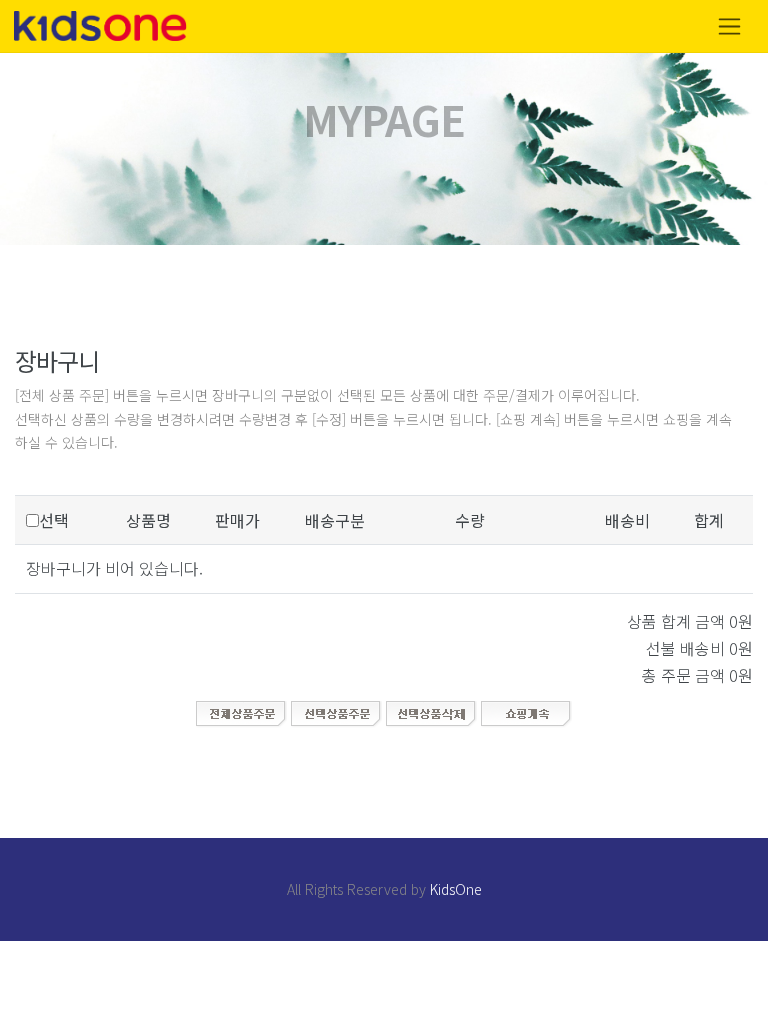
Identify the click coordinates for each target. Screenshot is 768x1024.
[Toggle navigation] (729, 26)
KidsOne (456, 889)
